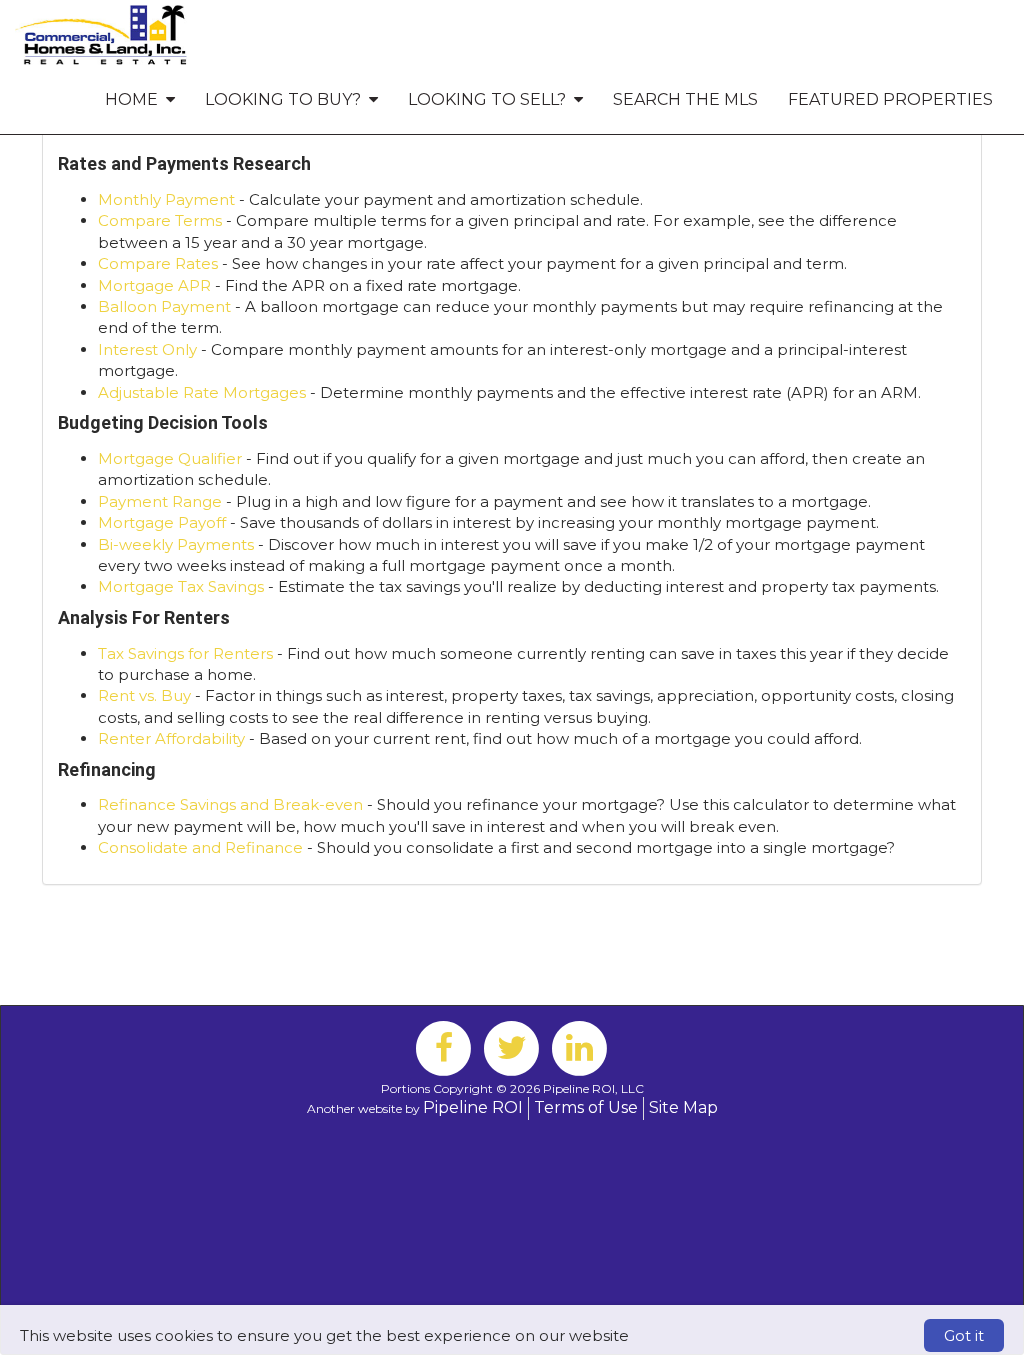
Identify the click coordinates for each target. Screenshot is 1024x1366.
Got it (964, 1335)
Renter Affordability (171, 738)
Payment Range (160, 501)
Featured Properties (890, 99)
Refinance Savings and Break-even (230, 804)
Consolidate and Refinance (200, 847)
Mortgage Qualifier (170, 458)
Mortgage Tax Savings (181, 586)
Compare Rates (158, 263)
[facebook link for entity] (444, 1046)
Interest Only (147, 349)
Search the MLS (685, 99)
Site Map (683, 1107)
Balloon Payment (164, 306)
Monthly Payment (166, 199)
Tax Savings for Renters (185, 653)
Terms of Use (586, 1107)
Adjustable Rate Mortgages (202, 392)
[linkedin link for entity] (580, 1046)
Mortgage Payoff (162, 522)
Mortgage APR (154, 285)
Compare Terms (160, 220)
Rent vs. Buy (144, 695)
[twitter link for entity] (512, 1046)
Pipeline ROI (473, 1107)
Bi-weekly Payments (176, 544)
